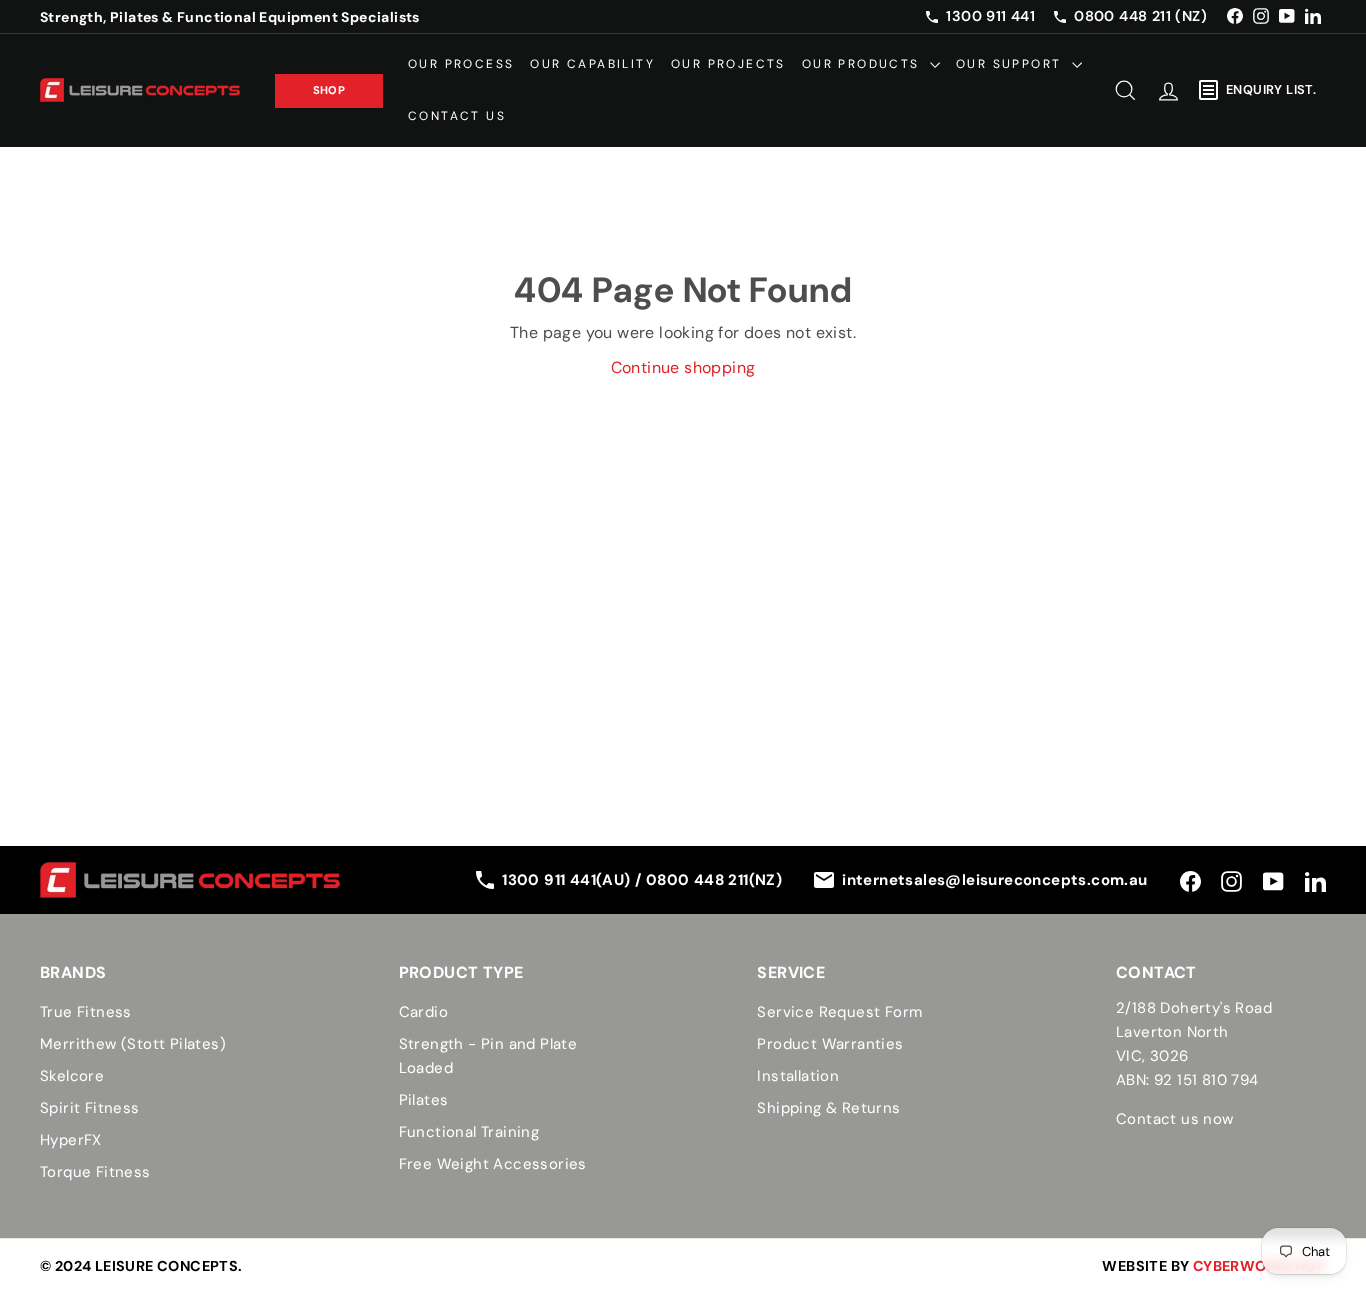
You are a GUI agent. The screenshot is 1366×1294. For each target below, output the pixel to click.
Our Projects (728, 64)
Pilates (424, 1100)
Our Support (1011, 64)
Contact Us (457, 115)
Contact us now (1175, 1119)
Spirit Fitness (90, 1108)
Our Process (461, 64)
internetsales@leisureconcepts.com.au (994, 880)
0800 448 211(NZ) (714, 880)
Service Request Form (839, 1012)
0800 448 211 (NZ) (1140, 16)
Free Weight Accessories (493, 1164)
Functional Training (469, 1132)
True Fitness (86, 1012)
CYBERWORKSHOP (1259, 1266)
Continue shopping (683, 367)
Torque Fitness (95, 1172)
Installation (798, 1076)
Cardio (423, 1012)
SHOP (329, 89)
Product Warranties (830, 1044)
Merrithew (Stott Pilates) (133, 1044)
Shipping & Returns (828, 1108)
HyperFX (71, 1140)
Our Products (863, 64)
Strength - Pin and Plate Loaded (488, 1056)
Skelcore (72, 1076)
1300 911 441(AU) (568, 880)
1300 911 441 (990, 16)
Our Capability (592, 64)
